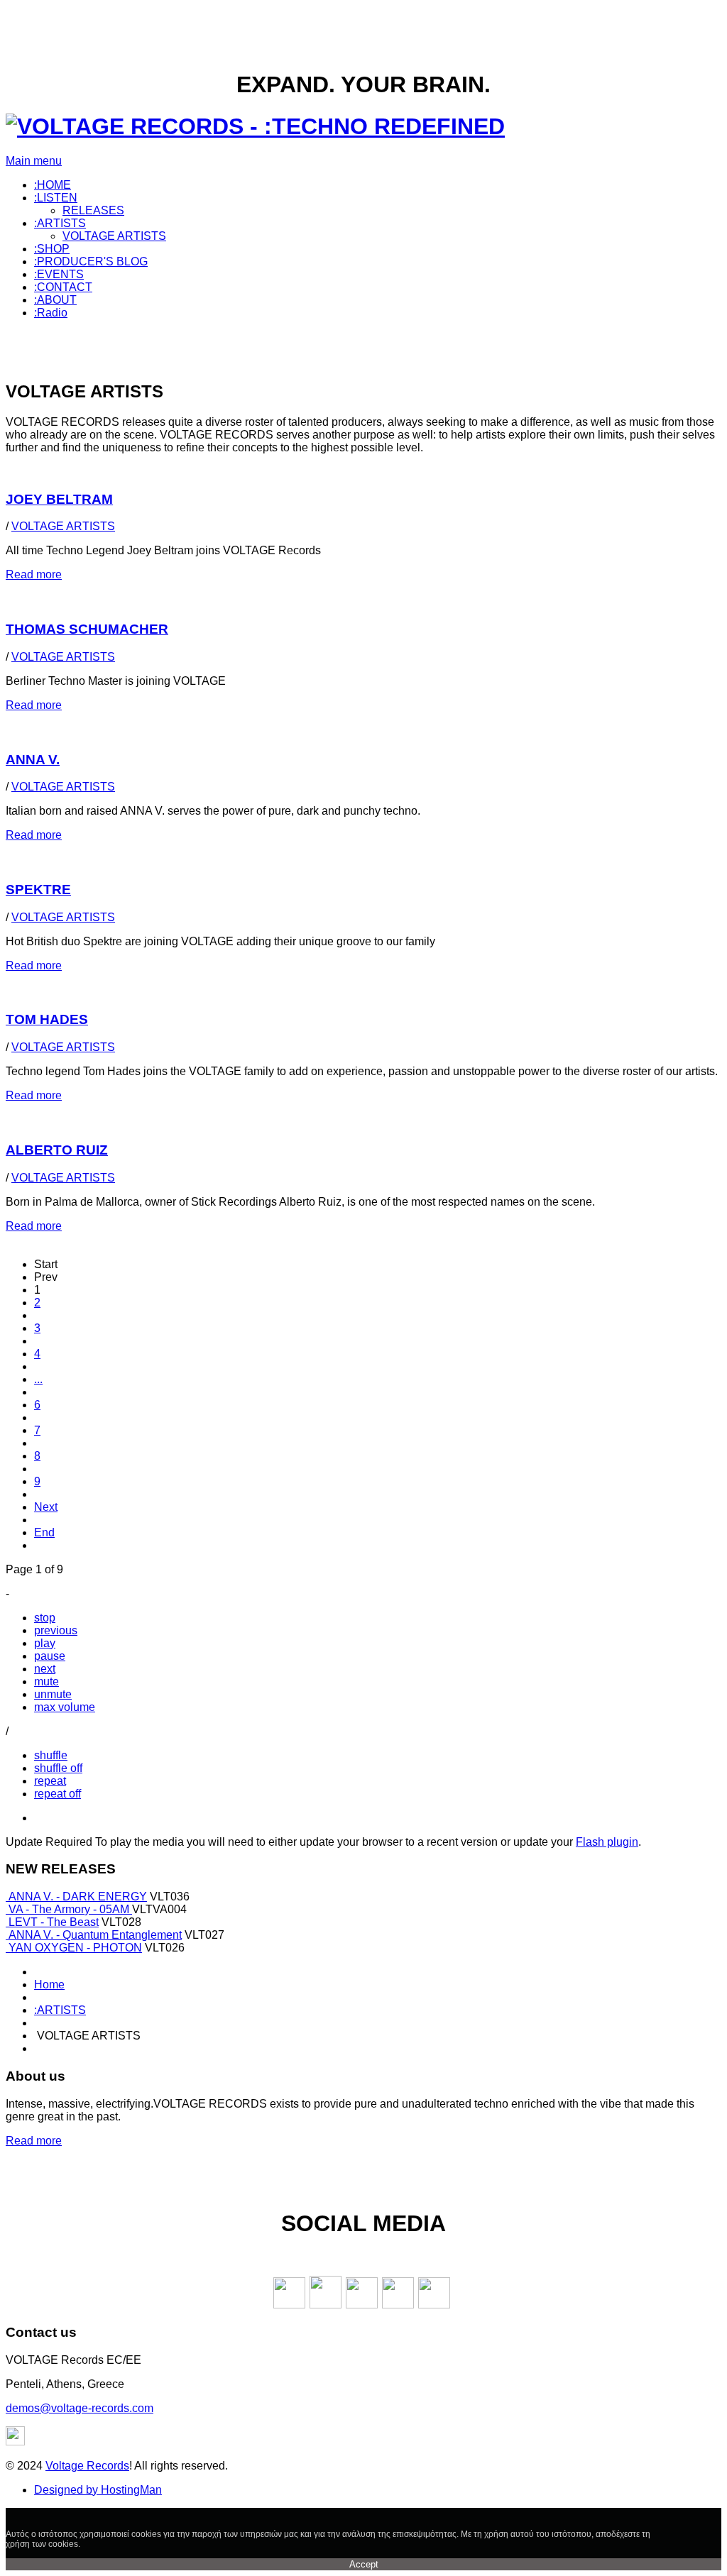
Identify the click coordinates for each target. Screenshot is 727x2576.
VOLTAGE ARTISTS (114, 236)
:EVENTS (59, 274)
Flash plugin (607, 1842)
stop (45, 1618)
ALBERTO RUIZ (57, 1150)
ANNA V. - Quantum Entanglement (95, 1935)
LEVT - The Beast (54, 1922)
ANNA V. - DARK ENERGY (78, 1897)
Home (49, 1985)
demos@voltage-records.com (80, 2408)
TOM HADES (47, 1019)
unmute (53, 1694)
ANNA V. (33, 760)
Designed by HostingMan (98, 2490)
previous (56, 1630)
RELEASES (93, 210)
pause (50, 1656)
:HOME (53, 185)
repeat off (58, 1794)
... (38, 1379)
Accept (364, 2564)
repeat (50, 1781)
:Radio (51, 313)
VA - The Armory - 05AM (70, 1909)
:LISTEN (56, 198)
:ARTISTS (60, 223)
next (45, 1669)
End (44, 1532)
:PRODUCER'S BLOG (91, 262)
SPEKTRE (38, 890)
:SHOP (52, 249)
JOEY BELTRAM (59, 499)
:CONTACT (63, 287)
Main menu (34, 161)
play (45, 1643)
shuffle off (58, 1768)
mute (47, 1681)
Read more (34, 574)
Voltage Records (87, 2466)
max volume (65, 1707)
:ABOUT (55, 300)
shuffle (51, 1755)
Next (46, 1507)
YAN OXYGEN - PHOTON (75, 1948)
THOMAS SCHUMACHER (87, 629)
